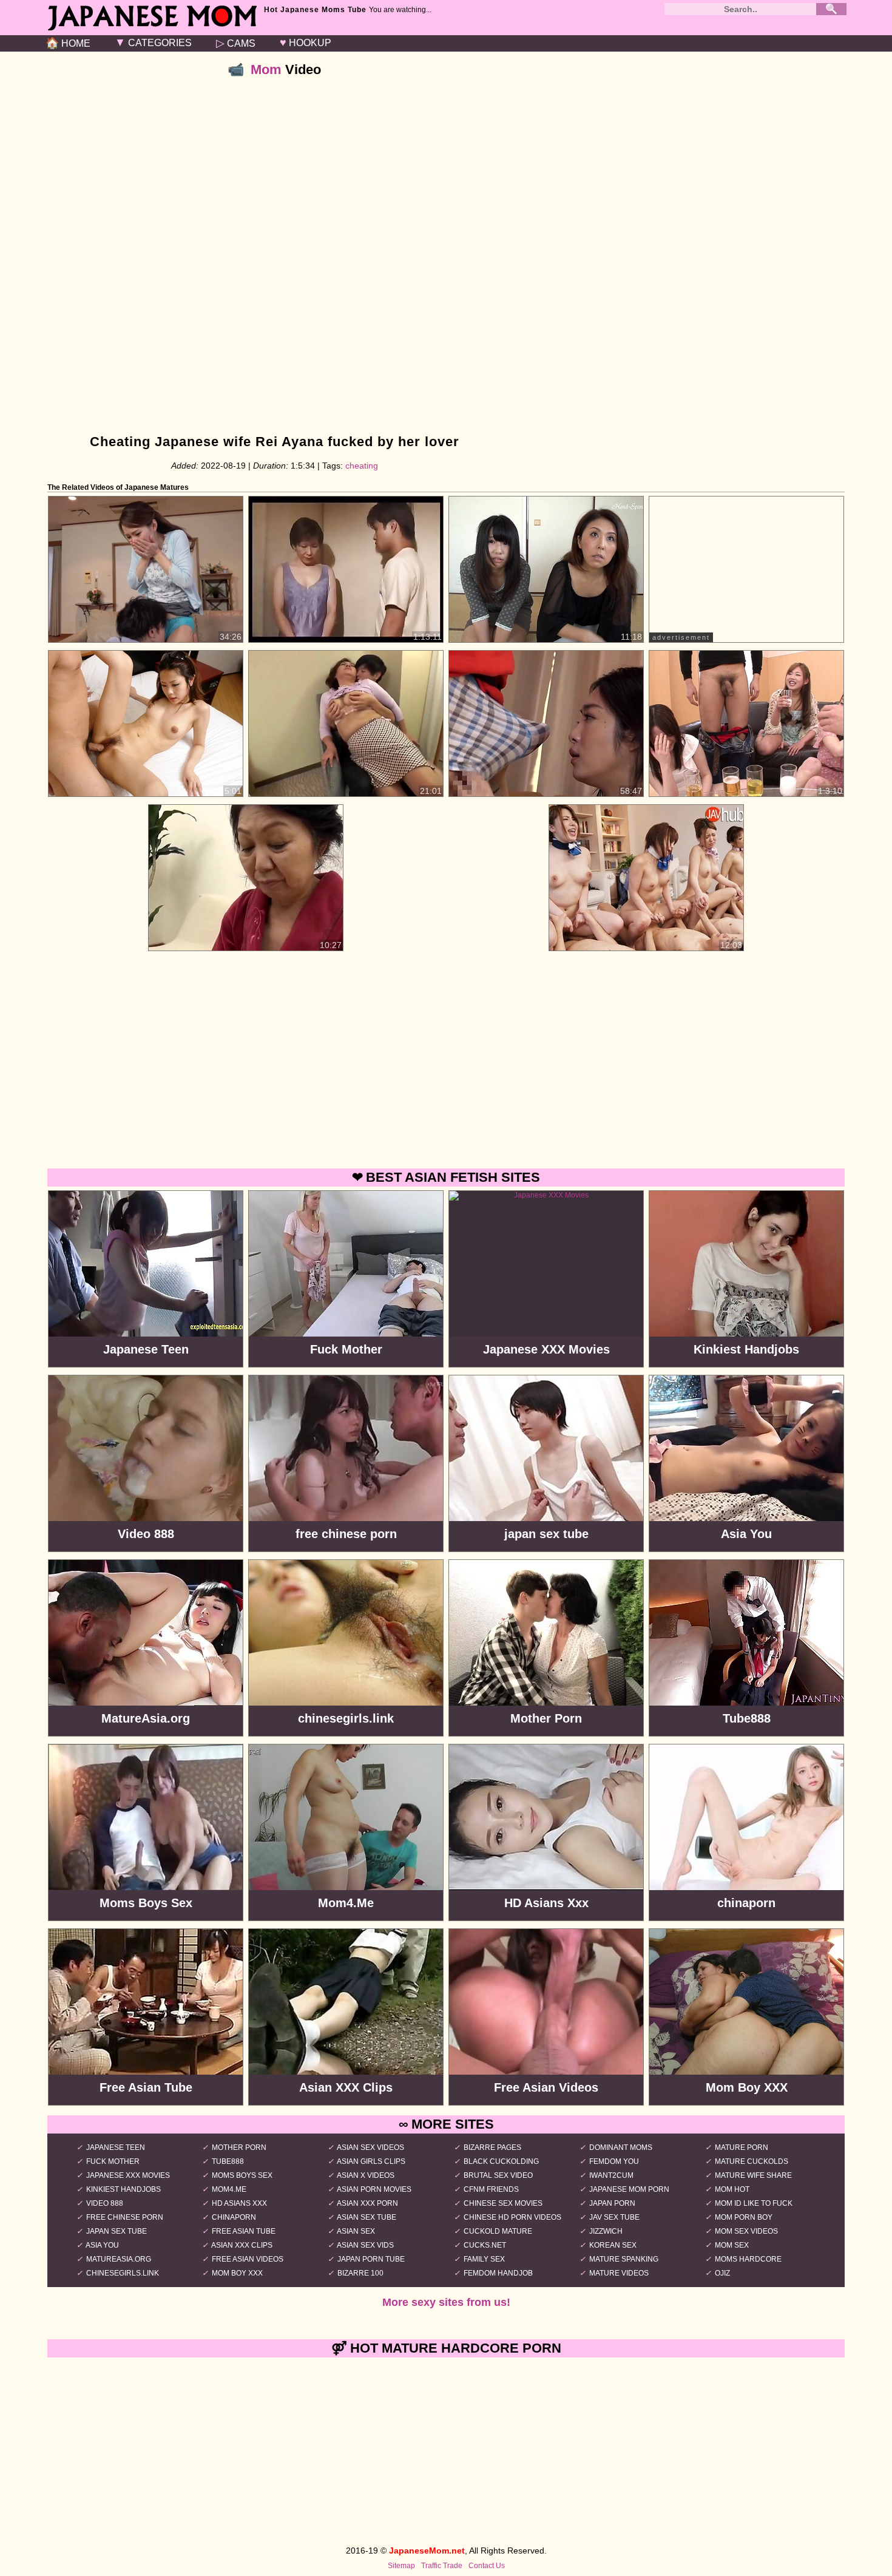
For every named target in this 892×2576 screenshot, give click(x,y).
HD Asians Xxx (239, 2203)
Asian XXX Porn (367, 2203)
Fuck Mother (113, 2161)
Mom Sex (732, 2245)
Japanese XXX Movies (128, 2175)
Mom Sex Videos (746, 2231)
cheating (362, 466)
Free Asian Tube (244, 2231)
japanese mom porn (629, 2189)
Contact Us (487, 2566)
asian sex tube (367, 2217)
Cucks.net (485, 2245)
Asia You (102, 2245)
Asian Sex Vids (365, 2245)
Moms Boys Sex (242, 2175)
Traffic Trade (442, 2566)
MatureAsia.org (119, 2259)
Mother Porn (239, 2147)
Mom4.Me (229, 2189)
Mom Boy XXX (237, 2273)
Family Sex (484, 2259)
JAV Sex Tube (614, 2217)
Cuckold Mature (498, 2231)
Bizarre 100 (360, 2273)
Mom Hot (732, 2189)
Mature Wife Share (753, 2175)
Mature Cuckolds (752, 2161)
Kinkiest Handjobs (123, 2189)
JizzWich (606, 2231)
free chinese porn (125, 2217)
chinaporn (234, 2217)
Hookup (306, 42)
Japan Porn (612, 2203)
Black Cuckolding (501, 2161)
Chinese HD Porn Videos (512, 2217)
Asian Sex (356, 2231)
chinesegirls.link (123, 2273)
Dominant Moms (621, 2147)
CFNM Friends (491, 2189)
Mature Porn (742, 2147)
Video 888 (105, 2203)
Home (68, 43)
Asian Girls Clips (371, 2161)
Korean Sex (613, 2245)
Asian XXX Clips (242, 2245)
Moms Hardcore (748, 2259)
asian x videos (366, 2175)
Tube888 (228, 2161)
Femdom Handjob (498, 2273)
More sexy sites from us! (446, 2302)
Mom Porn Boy (744, 2217)
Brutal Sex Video (498, 2175)
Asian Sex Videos (370, 2147)
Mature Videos (619, 2273)
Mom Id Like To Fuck (754, 2203)
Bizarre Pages (492, 2147)
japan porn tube (371, 2259)
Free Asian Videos (248, 2259)
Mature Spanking (624, 2259)
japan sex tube (117, 2231)
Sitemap (401, 2566)
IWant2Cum (611, 2175)
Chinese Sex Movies (503, 2203)
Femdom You (614, 2161)
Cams (236, 43)
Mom (266, 69)
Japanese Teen (116, 2147)
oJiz (722, 2273)
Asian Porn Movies (374, 2189)
